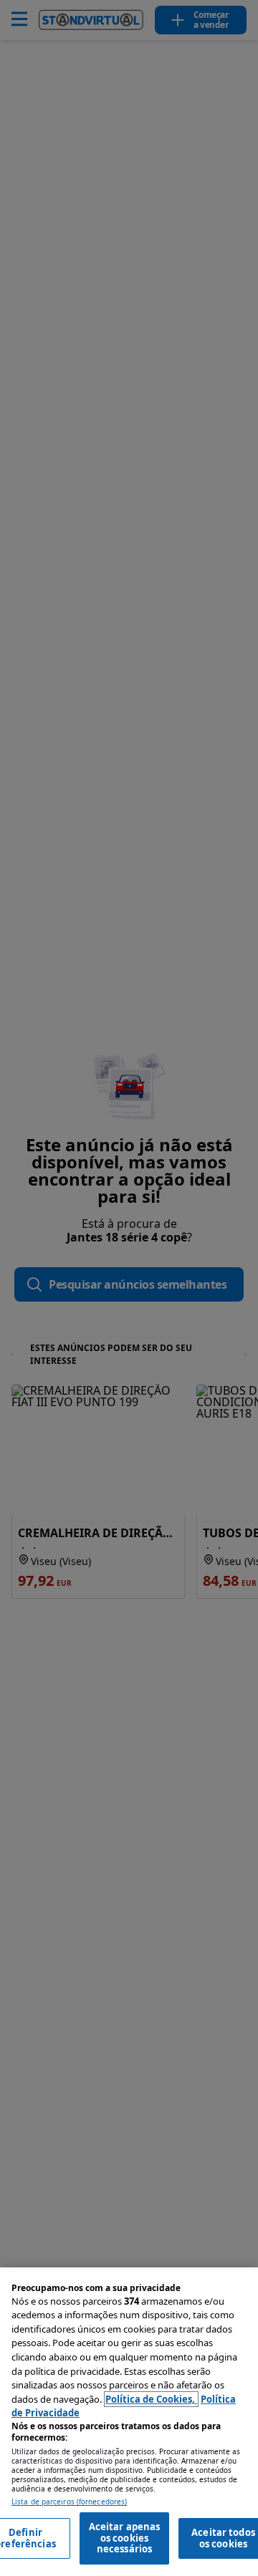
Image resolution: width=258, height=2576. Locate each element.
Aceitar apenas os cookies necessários (125, 2538)
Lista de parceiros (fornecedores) (69, 2502)
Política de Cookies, (151, 2399)
